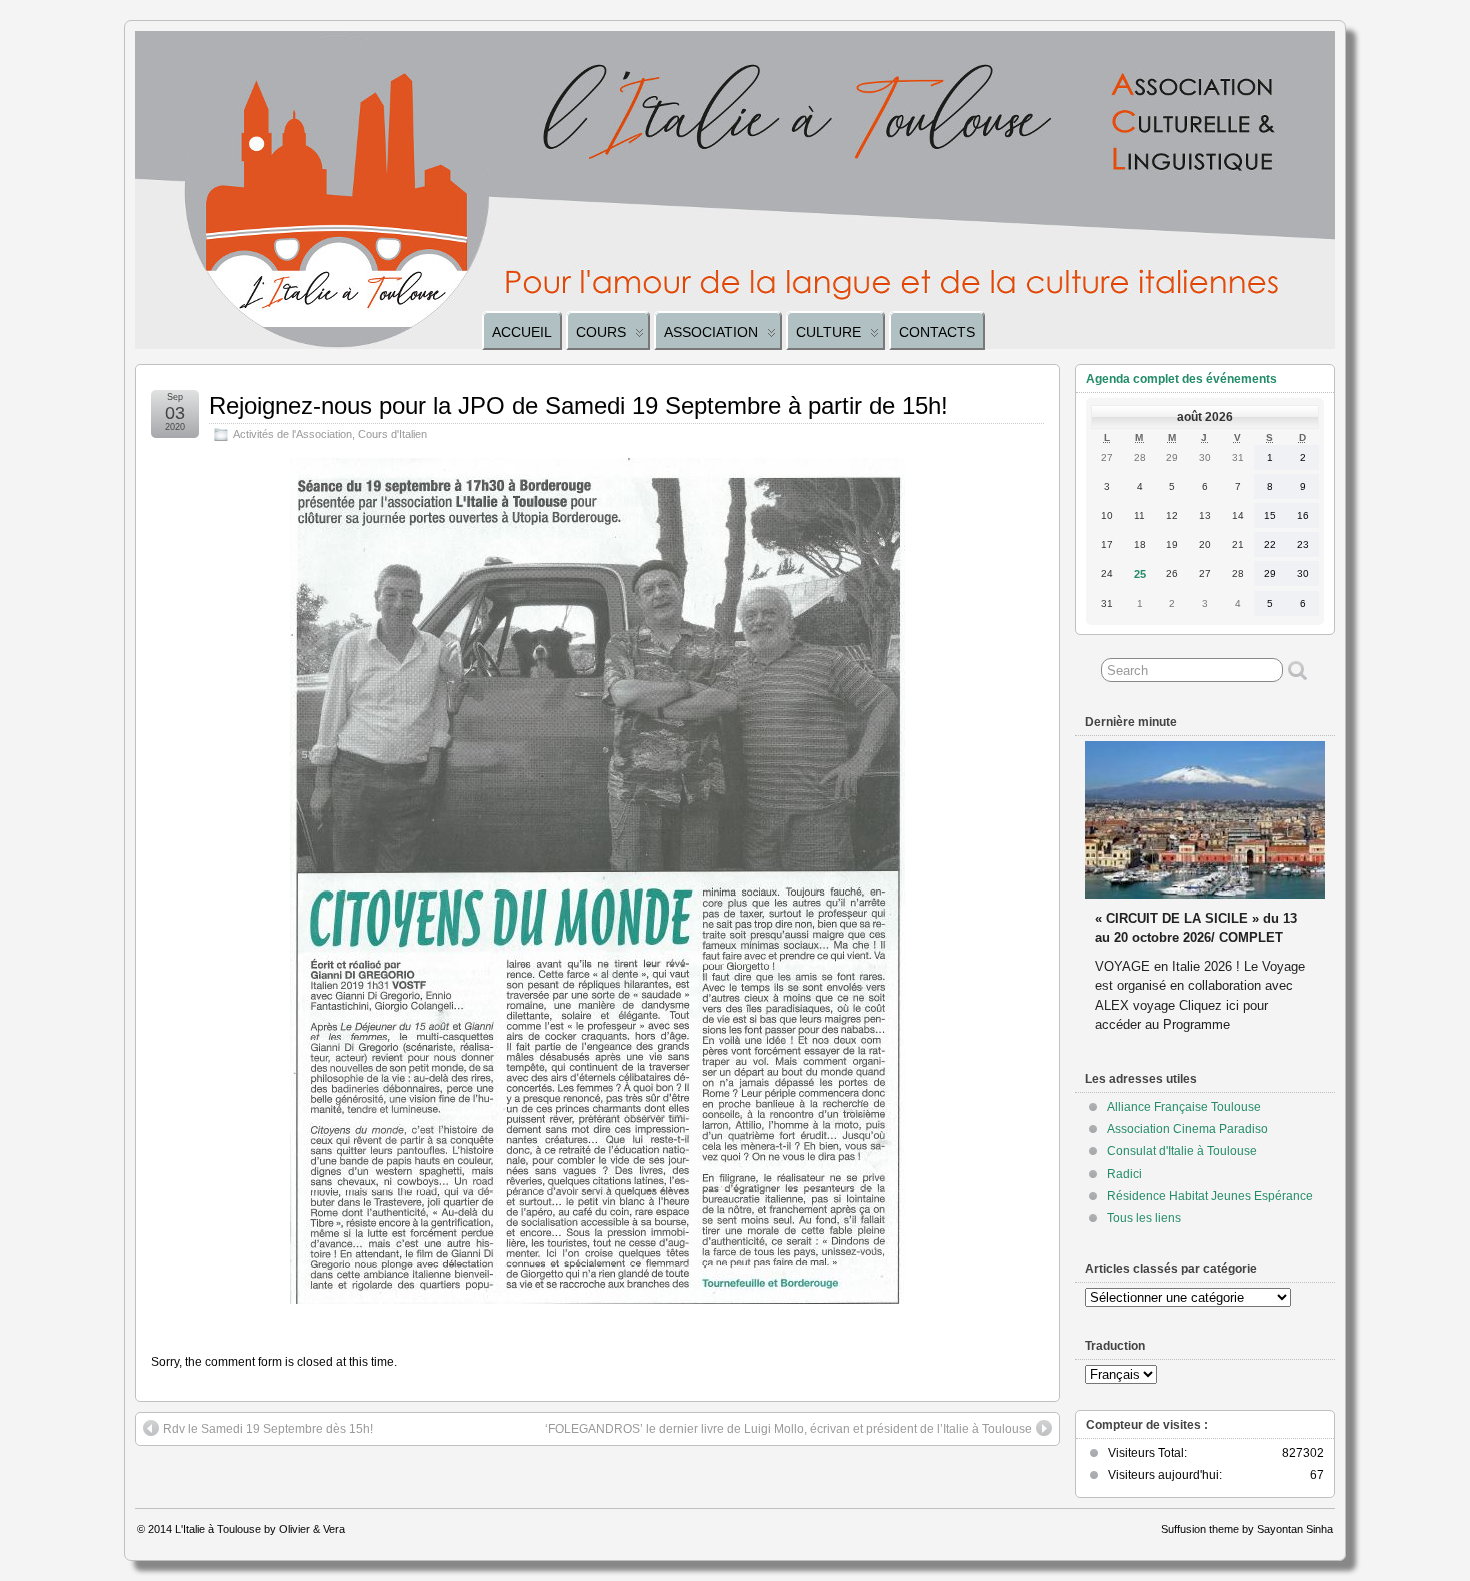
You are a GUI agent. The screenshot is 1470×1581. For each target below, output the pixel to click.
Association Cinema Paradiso (1187, 1129)
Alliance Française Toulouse (1184, 1107)
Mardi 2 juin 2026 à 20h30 (1173, 899)
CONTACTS (937, 332)
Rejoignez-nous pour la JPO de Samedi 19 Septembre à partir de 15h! (578, 405)
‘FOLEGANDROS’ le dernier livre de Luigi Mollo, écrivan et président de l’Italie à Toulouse (788, 1429)
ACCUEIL (522, 332)
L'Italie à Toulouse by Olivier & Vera (260, 1529)
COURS (601, 332)
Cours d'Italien (392, 434)
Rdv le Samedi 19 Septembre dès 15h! (268, 1429)
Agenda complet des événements (1181, 379)
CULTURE (828, 332)
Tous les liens (1144, 1218)
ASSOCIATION (711, 332)
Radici (1124, 1174)
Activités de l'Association (292, 434)
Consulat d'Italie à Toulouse (1182, 1151)
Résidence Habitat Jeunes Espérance (1210, 1196)
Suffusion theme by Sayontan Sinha (1247, 1529)
